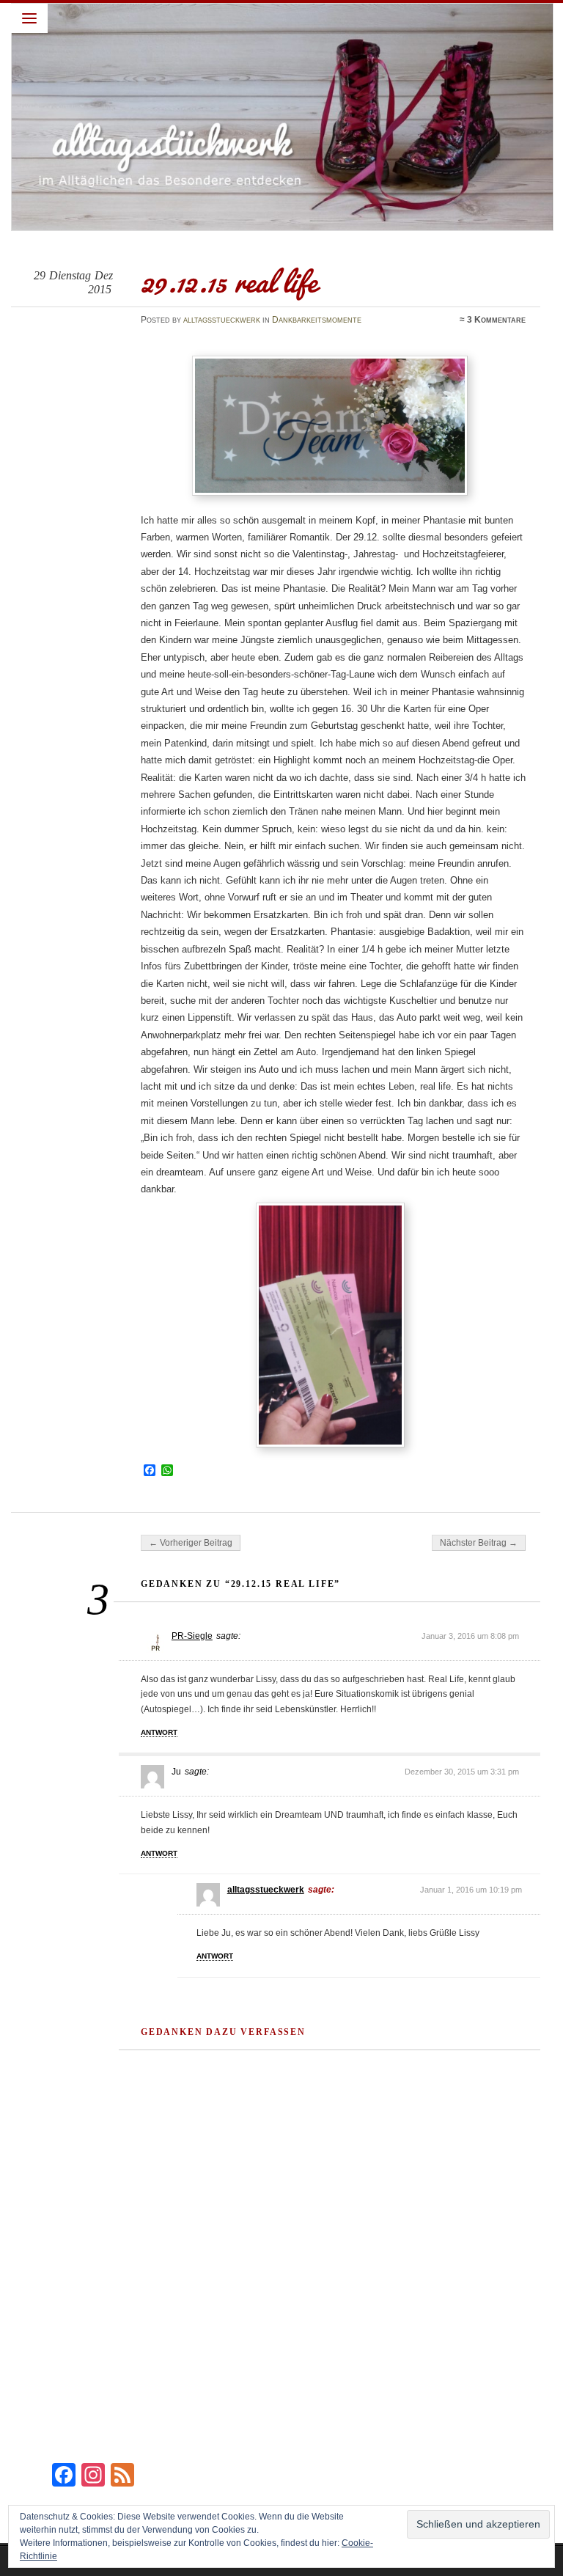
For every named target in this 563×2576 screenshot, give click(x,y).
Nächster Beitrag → (479, 1543)
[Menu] (29, 18)
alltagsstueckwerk (222, 320)
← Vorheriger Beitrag (191, 1543)
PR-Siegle (192, 1636)
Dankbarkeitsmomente (317, 320)
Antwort (159, 1732)
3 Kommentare (496, 320)
